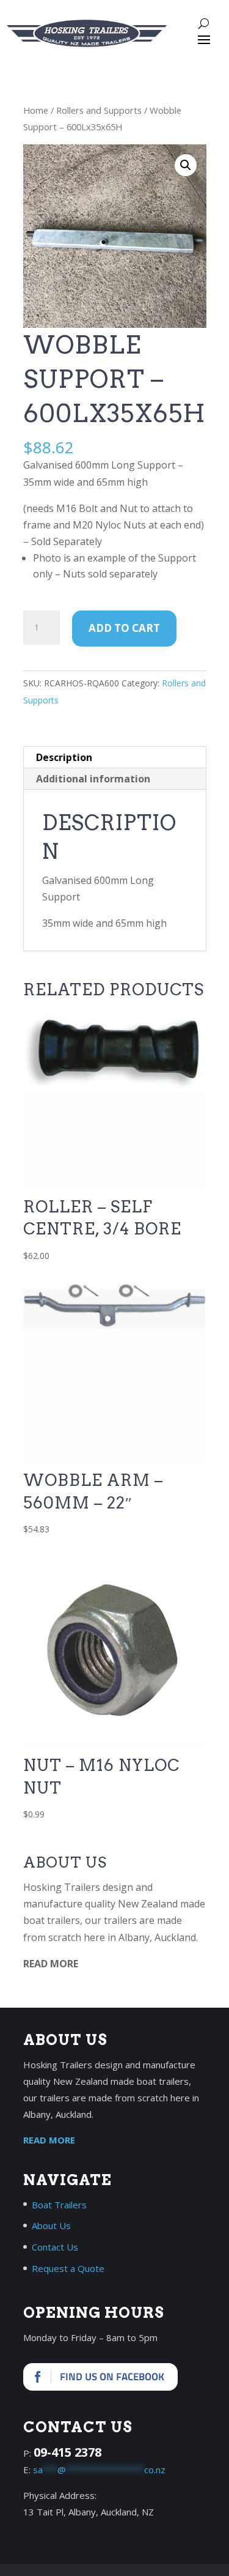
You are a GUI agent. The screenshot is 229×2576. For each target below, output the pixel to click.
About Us (51, 2225)
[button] (186, 165)
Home (36, 110)
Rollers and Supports (99, 110)
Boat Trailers (59, 2205)
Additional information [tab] (93, 779)
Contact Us (55, 2247)
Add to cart (124, 628)
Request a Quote (68, 2268)
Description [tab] (64, 757)
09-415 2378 (67, 2452)
